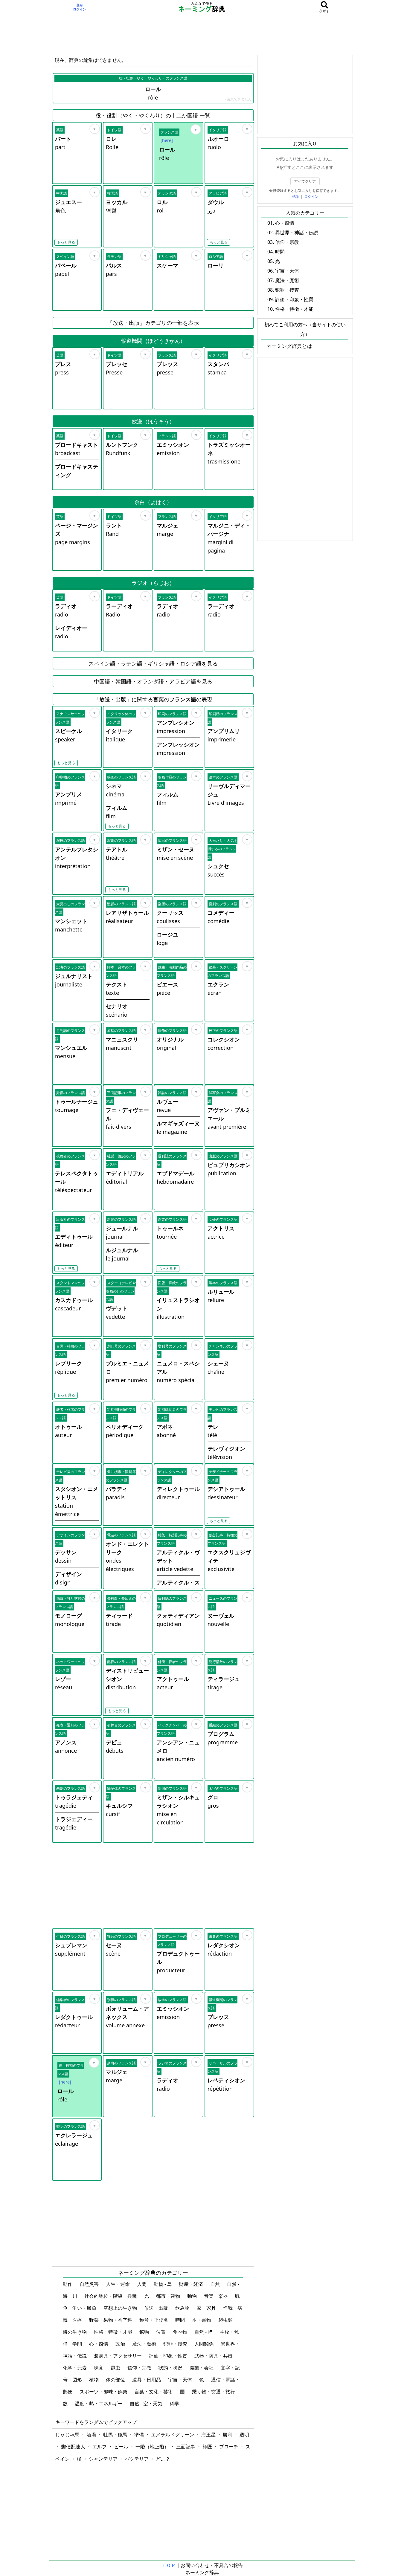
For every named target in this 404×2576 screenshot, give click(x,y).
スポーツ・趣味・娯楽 (104, 2392)
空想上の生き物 (121, 2308)
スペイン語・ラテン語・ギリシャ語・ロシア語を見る (153, 663)
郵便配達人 (74, 2447)
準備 (140, 2435)
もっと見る (66, 242)
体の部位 (116, 2380)
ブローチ (229, 2447)
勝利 (228, 2435)
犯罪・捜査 (176, 2344)
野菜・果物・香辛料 (111, 2320)
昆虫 (116, 2368)
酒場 (92, 2435)
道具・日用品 (147, 2380)
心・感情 (99, 2344)
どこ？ (163, 2459)
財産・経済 (192, 2284)
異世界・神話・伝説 (297, 232)
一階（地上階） (153, 2447)
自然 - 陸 (204, 2332)
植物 (94, 2380)
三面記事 (186, 2447)
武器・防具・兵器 (214, 2356)
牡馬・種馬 (116, 2435)
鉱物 (145, 2332)
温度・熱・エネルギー (99, 2404)
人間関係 (205, 2344)
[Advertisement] (202, 34)
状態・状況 (171, 2368)
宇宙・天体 (181, 2380)
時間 (181, 2320)
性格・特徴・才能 (114, 2332)
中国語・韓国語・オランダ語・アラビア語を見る (153, 681)
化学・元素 (75, 2368)
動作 (68, 2284)
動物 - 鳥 (163, 2284)
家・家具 (207, 2308)
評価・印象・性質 (169, 2356)
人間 (142, 2284)
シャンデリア (104, 2459)
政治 (121, 2344)
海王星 (209, 2435)
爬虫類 (226, 2320)
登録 (80, 5)
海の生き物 (75, 2332)
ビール (122, 2447)
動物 (193, 2296)
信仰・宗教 (140, 2368)
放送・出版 (157, 2308)
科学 (175, 2404)
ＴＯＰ (169, 2565)
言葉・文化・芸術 (154, 2392)
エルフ (100, 2447)
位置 (161, 2332)
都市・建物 (169, 2296)
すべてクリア (305, 181)
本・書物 (202, 2320)
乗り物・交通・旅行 (214, 2392)
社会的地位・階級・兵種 (111, 2296)
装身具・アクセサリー (118, 2356)
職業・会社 (202, 2368)
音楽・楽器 (217, 2296)
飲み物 (183, 2308)
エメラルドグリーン (173, 2435)
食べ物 (181, 2332)
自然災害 (90, 2284)
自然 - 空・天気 (147, 2404)
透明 (244, 2435)
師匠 (208, 2447)
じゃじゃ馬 (68, 2435)
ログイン (80, 9)
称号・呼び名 (154, 2320)
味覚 (99, 2368)
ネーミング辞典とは (289, 346)
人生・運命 (118, 2284)
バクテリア (137, 2459)
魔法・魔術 (145, 2344)
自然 (216, 2284)
